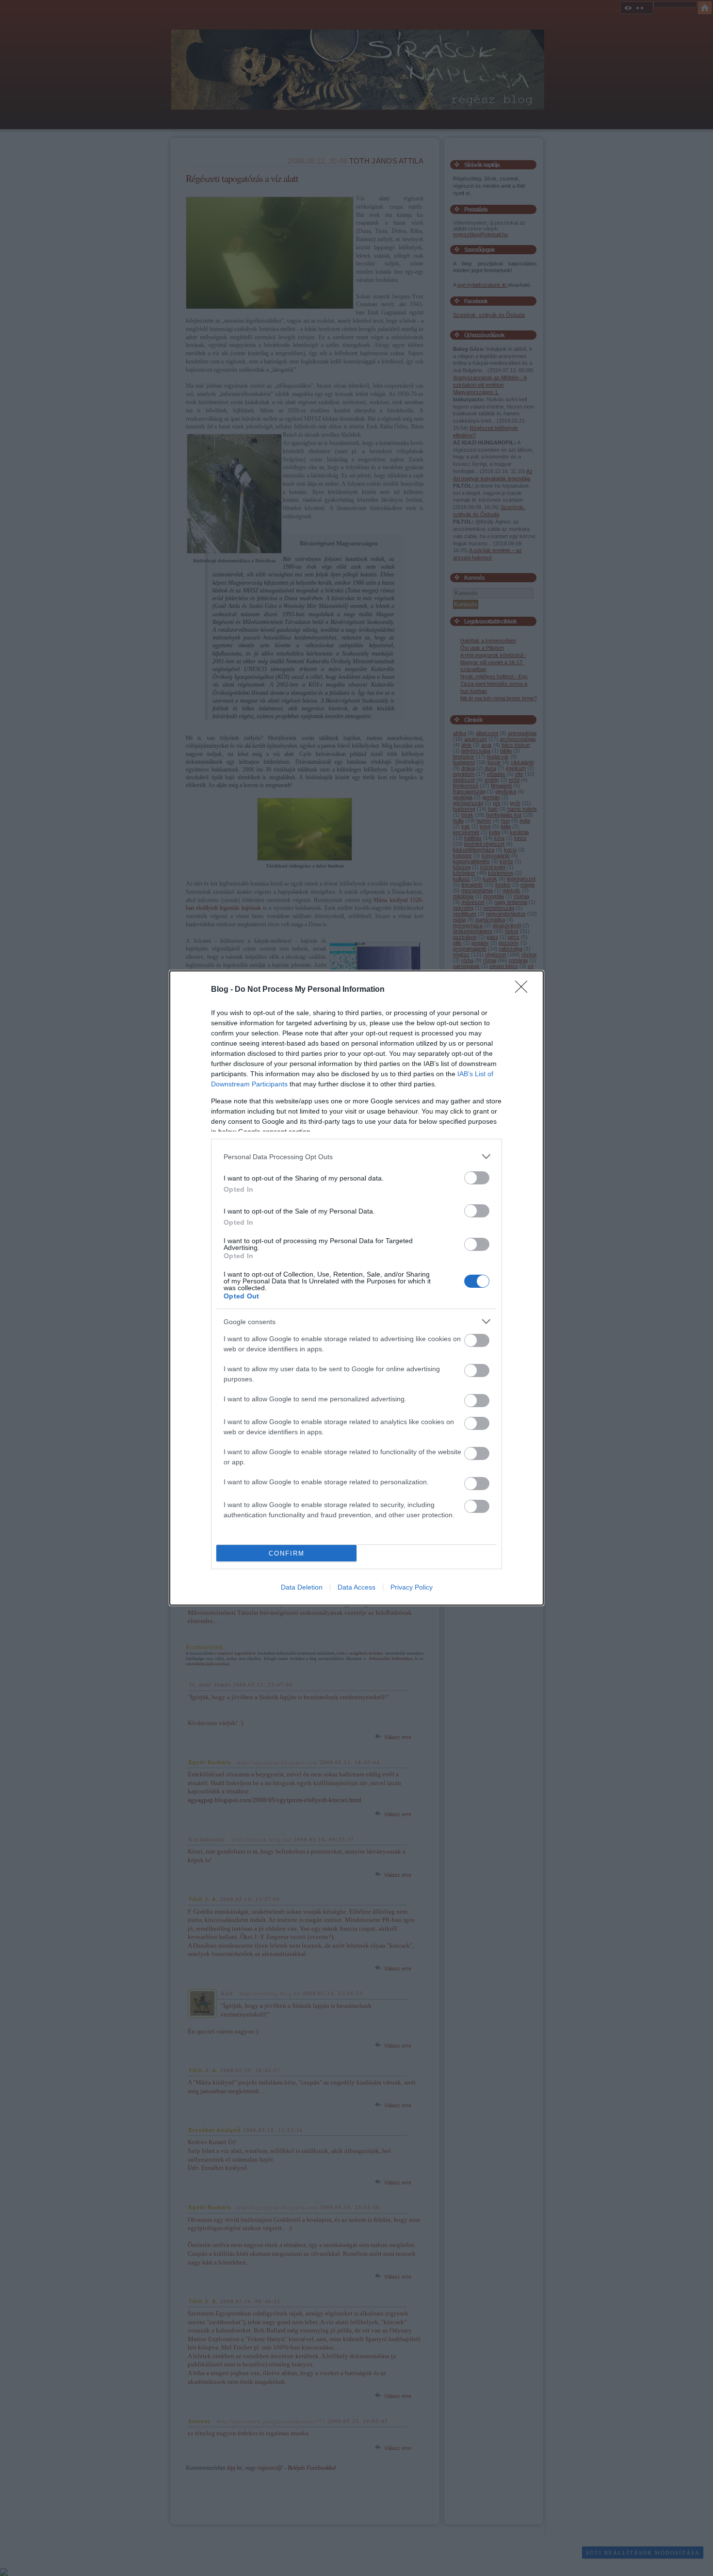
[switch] (477, 1178)
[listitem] (356, 1157)
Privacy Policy (412, 1587)
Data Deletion (302, 1587)
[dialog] (356, 1288)
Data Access (356, 1587)
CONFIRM (287, 1553)
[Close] (524, 990)
